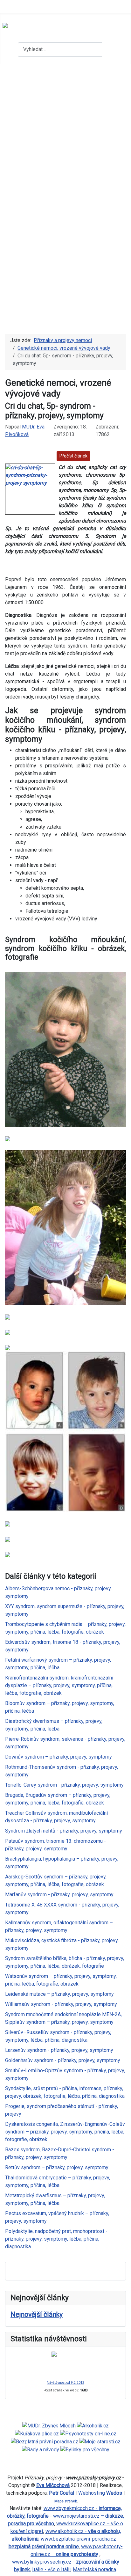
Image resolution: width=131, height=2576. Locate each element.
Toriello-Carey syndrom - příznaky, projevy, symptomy (64, 1785)
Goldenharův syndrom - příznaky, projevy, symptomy (63, 2060)
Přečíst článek (73, 456)
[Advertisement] (65, 133)
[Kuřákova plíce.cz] (37, 2433)
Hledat (116, 49)
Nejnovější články (37, 2314)
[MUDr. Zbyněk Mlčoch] (49, 2426)
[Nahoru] (123, 2568)
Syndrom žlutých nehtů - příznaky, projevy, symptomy (64, 1831)
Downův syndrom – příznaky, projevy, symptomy (59, 1757)
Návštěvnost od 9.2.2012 (65, 2383)
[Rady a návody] (41, 2449)
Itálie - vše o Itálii (51, 2569)
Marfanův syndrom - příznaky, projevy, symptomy (59, 1895)
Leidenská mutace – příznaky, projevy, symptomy (59, 1994)
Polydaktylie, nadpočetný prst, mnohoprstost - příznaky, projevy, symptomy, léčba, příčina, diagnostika (56, 2239)
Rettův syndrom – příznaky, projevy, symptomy (57, 2167)
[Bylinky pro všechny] (85, 2449)
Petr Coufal (62, 2493)
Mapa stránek (66, 2501)
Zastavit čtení (109, 456)
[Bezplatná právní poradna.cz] (45, 2441)
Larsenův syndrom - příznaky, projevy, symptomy (59, 2050)
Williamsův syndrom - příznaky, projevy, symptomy (61, 2004)
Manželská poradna (94, 2569)
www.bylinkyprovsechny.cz (42, 2562)
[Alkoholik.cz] (93, 2426)
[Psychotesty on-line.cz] (88, 2433)
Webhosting (100, 2493)
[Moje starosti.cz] (100, 2441)
